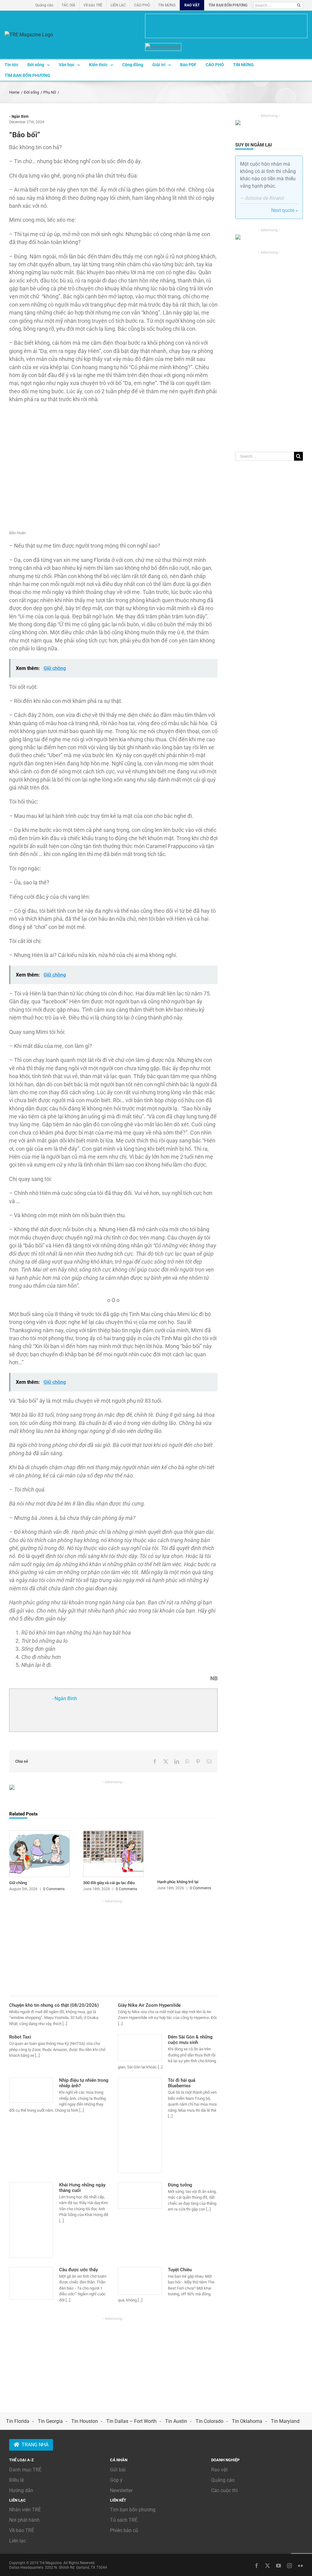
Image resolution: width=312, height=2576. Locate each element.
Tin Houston (85, 2421)
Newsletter (121, 2490)
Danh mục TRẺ (25, 2470)
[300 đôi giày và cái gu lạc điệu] (113, 1833)
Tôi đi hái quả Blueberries (182, 2083)
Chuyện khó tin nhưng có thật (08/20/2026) (54, 2005)
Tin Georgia (50, 2421)
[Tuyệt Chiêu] (140, 2281)
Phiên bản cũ (124, 2530)
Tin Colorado (209, 2421)
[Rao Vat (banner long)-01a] (226, 26)
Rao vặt (219, 2470)
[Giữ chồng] (39, 1833)
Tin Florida (18, 2421)
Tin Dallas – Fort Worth (131, 2421)
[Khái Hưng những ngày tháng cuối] (31, 2220)
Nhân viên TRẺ (25, 2510)
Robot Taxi (20, 2037)
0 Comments (54, 1889)
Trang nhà (35, 2445)
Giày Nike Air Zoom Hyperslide (149, 2005)
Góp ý (116, 2480)
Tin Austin (176, 2421)
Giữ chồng (18, 1883)
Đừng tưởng (180, 2185)
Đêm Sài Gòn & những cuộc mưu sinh (190, 2040)
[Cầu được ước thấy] (31, 2283)
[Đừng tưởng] (140, 2196)
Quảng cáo (223, 2480)
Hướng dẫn (21, 2490)
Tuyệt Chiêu (180, 2270)
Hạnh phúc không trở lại (178, 1882)
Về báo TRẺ (22, 2530)
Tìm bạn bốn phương (133, 2510)
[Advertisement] (113, 1947)
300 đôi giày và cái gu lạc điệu (109, 1883)
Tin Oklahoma (247, 2421)
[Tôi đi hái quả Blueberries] (140, 2125)
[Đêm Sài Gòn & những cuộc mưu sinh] (140, 2048)
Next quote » (285, 210)
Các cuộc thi (224, 2490)
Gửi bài (118, 2470)
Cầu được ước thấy (78, 2270)
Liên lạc (18, 2541)
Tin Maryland (285, 2421)
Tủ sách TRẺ (124, 2520)
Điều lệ (16, 2480)
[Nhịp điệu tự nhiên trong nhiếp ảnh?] (31, 2090)
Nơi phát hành (24, 2520)
